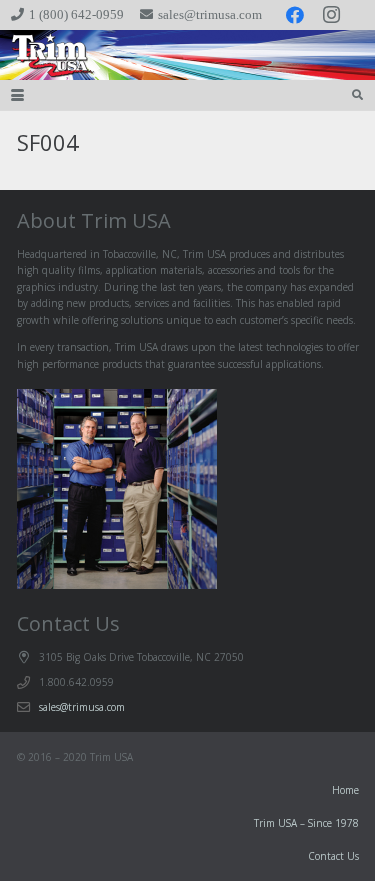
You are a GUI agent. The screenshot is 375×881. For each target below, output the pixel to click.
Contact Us (333, 856)
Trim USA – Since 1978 (306, 823)
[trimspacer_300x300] (41, 55)
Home (345, 790)
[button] (17, 95)
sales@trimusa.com (82, 707)
